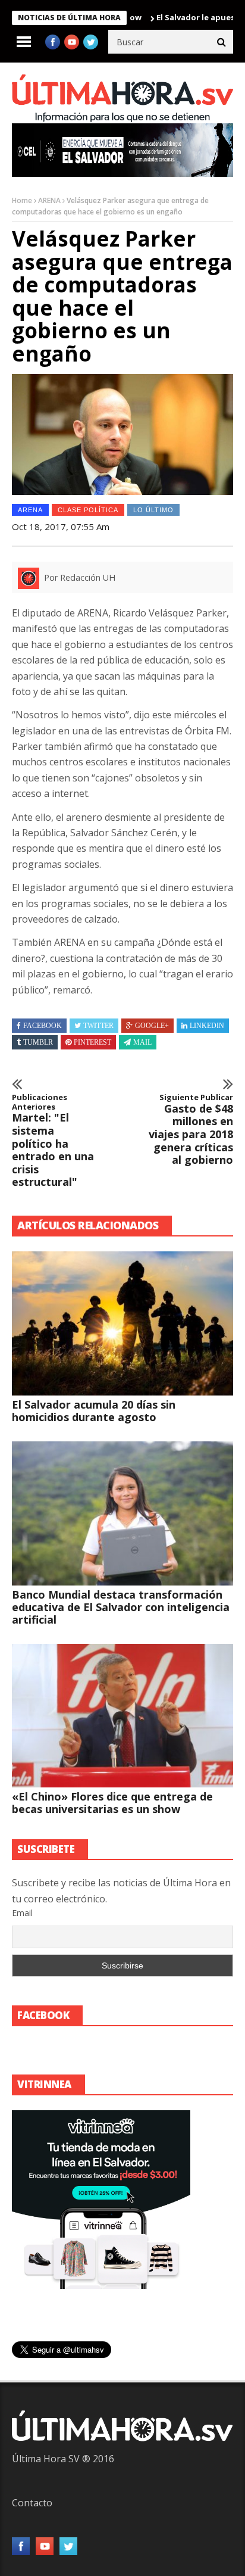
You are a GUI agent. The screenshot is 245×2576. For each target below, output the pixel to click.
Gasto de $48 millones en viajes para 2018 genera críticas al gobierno (191, 1130)
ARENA (49, 200)
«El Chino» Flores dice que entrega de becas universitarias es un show (112, 1803)
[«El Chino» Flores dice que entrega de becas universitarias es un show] (122, 1716)
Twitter (98, 1026)
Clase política (88, 510)
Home (22, 200)
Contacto (32, 2503)
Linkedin (207, 1026)
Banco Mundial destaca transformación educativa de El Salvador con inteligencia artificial (121, 1607)
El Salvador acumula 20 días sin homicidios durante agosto (94, 1411)
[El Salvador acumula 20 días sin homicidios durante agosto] (122, 1323)
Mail (142, 1042)
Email (22, 1913)
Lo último (153, 510)
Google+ (152, 1026)
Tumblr (38, 1042)
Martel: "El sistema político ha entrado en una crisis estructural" (53, 1141)
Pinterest (92, 1042)
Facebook (43, 1026)
